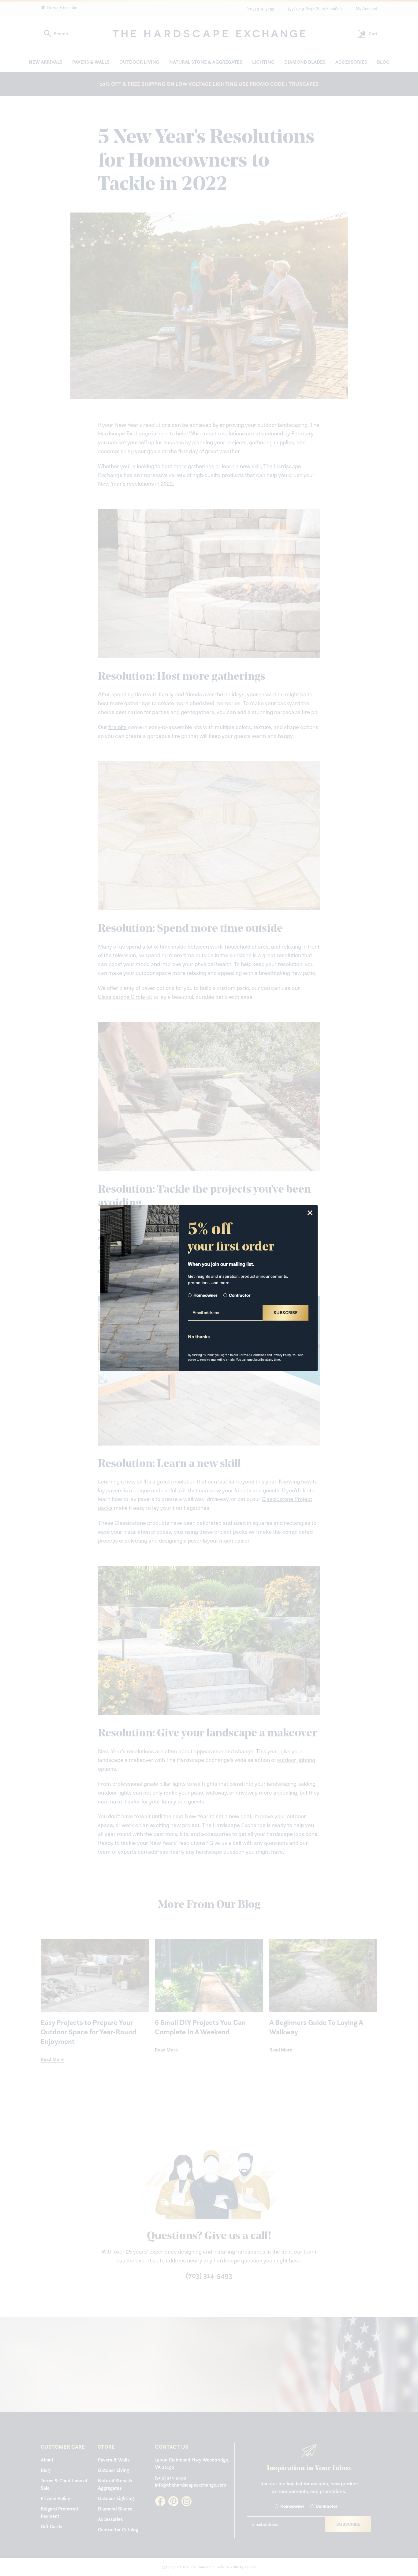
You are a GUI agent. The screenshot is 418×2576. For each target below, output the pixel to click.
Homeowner (205, 1295)
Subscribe (286, 1312)
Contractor (240, 1295)
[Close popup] (310, 1213)
